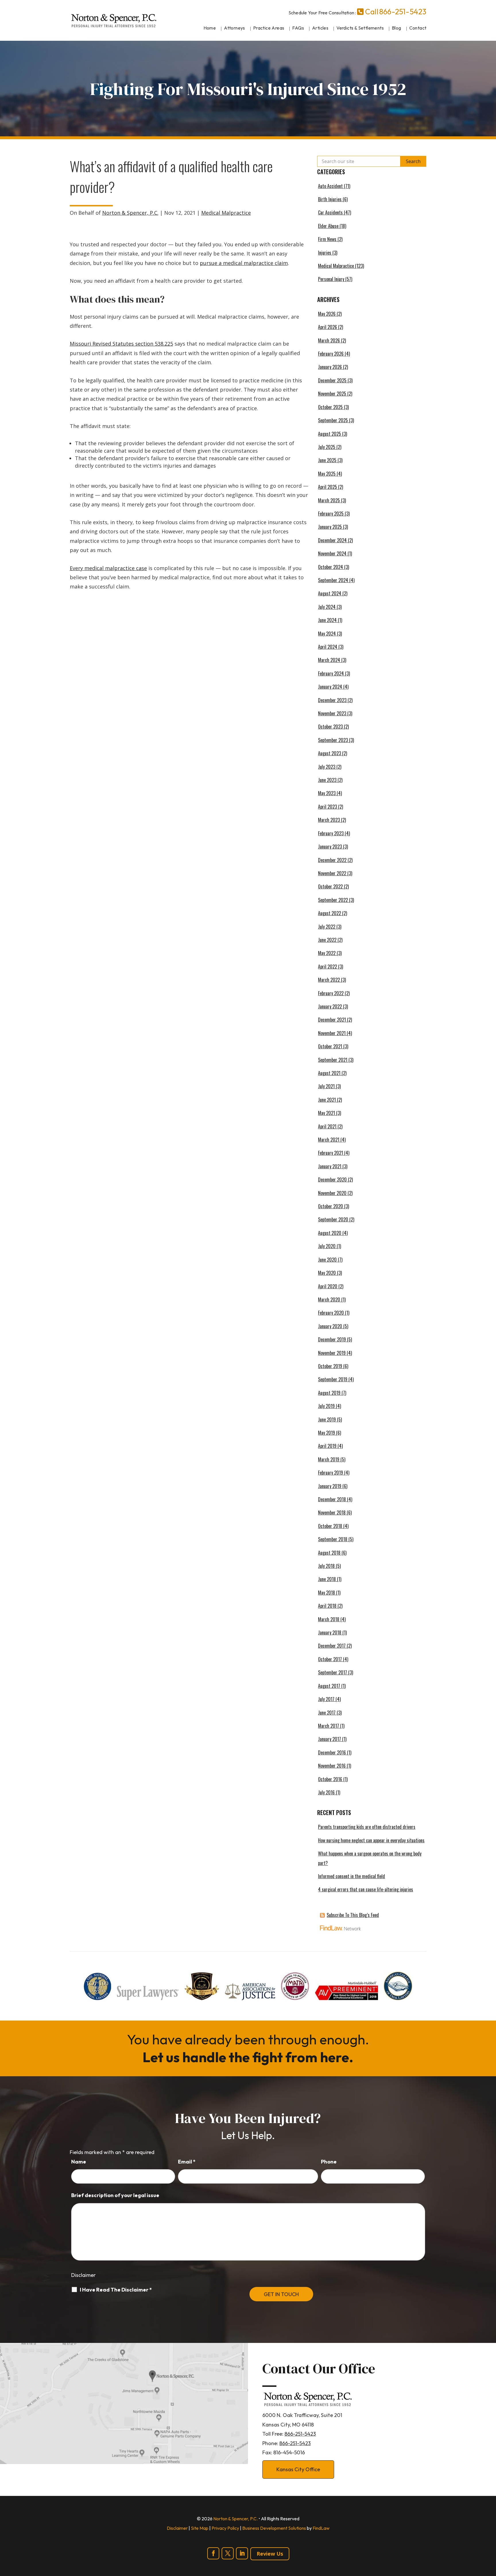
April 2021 (327, 1126)
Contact (418, 28)
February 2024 (331, 673)
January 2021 (330, 1166)
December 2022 (332, 860)
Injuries (325, 253)
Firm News (327, 239)
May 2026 (327, 314)
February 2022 (331, 993)
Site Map (200, 2528)
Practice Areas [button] (269, 28)
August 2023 (330, 753)
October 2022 (330, 886)
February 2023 (331, 833)
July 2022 (327, 927)
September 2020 (333, 1219)
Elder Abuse (328, 226)
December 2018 (332, 1499)
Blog (397, 28)
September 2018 (333, 1539)
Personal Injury (331, 279)
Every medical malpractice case (108, 568)
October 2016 (330, 1779)
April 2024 (328, 647)
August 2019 (329, 1393)
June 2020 (327, 1260)
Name (79, 2162)
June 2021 (327, 1100)
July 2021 (326, 1086)
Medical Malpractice (226, 213)
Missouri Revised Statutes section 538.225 (121, 344)
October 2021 (330, 1046)
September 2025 (333, 420)
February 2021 (331, 1153)
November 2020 (332, 1193)
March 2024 (329, 660)
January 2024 (330, 687)
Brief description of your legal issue (115, 2195)
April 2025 (328, 487)
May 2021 (327, 1113)
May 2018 (327, 1593)
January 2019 (330, 1486)
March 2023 (329, 820)
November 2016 (332, 1766)
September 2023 (333, 740)
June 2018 (327, 1579)
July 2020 (327, 1246)
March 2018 (329, 1619)
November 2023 (332, 713)
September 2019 (333, 1379)
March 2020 (329, 1299)
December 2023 (332, 700)
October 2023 (330, 727)
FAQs (298, 28)
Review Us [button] (270, 2554)
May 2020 (327, 1273)
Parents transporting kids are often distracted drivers (367, 1827)
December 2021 (332, 1020)
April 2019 (327, 1446)
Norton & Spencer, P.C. (130, 213)
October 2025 (330, 407)
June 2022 (327, 940)
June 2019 (327, 1419)
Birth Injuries (330, 199)
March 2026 (329, 340)
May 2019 (327, 1433)
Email (187, 2162)
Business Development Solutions (274, 2528)
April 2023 (328, 807)
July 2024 (327, 607)
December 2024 (332, 540)
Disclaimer (83, 2275)
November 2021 (332, 1033)
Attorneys (235, 28)
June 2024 (327, 620)
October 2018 (330, 1526)
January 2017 (330, 1739)
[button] (490, 2534)
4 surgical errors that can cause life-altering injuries (366, 1889)
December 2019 (332, 1339)
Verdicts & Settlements (360, 28)
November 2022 (332, 873)
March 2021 (329, 1140)
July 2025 (327, 447)
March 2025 (329, 500)
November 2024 (332, 553)
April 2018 (327, 1606)
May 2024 (327, 634)
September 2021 (333, 1060)
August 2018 (329, 1553)
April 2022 (328, 967)
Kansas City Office (298, 2469)
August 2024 (330, 593)
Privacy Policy (225, 2528)
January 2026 (330, 367)
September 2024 (333, 580)
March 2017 (329, 1726)
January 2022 (330, 1006)
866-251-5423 (403, 12)
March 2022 (329, 980)
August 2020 (330, 1233)
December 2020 (332, 1179)
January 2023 (330, 847)
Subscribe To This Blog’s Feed (353, 1915)
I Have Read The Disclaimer (116, 2290)
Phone (329, 2162)
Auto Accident (330, 186)
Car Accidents (330, 212)
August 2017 (329, 1686)
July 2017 (326, 1699)
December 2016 (332, 1752)
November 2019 (332, 1353)
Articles (320, 28)
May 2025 (327, 474)
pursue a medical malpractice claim (244, 263)
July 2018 (326, 1566)
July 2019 (326, 1406)
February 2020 (331, 1313)
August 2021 (329, 1073)
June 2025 (327, 460)
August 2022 (330, 913)
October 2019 (330, 1366)
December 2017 (332, 1646)
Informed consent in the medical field (351, 1876)
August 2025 (330, 434)
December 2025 (332, 380)
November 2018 (332, 1512)
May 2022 (327, 953)
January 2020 (330, 1326)
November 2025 (332, 394)
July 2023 (327, 767)
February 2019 (331, 1473)
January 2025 (330, 527)
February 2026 (331, 354)
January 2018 (330, 1632)
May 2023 (327, 793)
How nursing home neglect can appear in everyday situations (371, 1840)
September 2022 (333, 900)
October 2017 (330, 1659)
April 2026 (328, 327)
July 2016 (326, 1792)
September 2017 (333, 1672)
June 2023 (327, 780)
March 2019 (329, 1459)
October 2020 (331, 1206)
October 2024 (331, 567)
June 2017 (327, 1713)
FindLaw (321, 2528)
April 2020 (328, 1286)
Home (210, 28)
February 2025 (331, 514)
